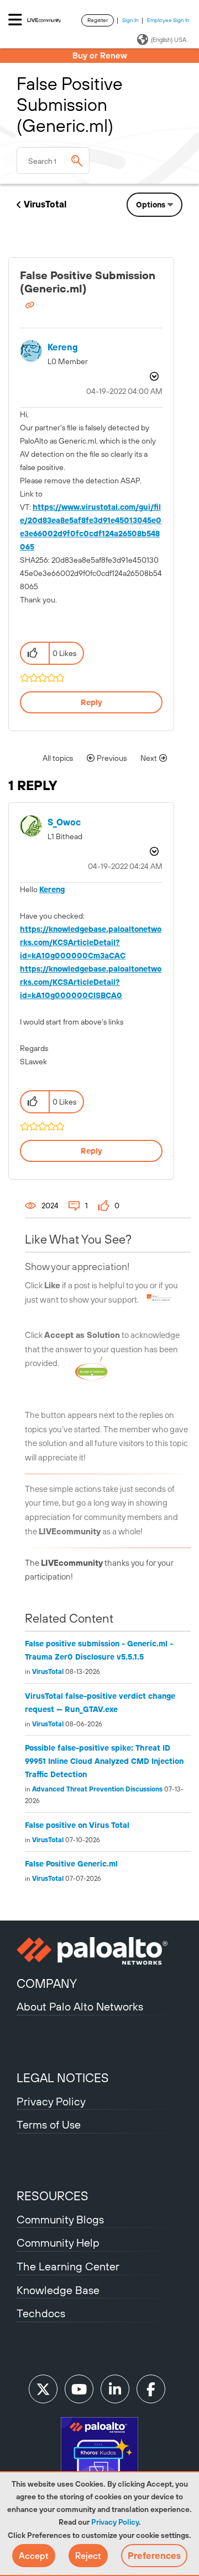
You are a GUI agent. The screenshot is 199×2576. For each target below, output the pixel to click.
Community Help (58, 2242)
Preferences (154, 2556)
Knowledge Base (58, 2290)
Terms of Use (49, 2124)
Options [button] (151, 205)
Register (98, 20)
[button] (34, 2556)
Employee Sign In (168, 20)
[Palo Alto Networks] (99, 1951)
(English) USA (169, 40)
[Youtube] (79, 2389)
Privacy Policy (115, 2522)
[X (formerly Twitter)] (43, 2389)
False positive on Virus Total (77, 1825)
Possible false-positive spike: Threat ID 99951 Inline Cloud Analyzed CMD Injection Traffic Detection (104, 1761)
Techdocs (41, 2313)
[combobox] (53, 161)
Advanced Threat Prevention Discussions (97, 1789)
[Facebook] (151, 2389)
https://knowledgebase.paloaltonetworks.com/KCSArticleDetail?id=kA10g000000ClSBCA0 (91, 982)
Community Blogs (60, 2219)
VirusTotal (45, 204)
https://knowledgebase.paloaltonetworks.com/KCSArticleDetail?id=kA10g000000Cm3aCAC (91, 942)
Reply (91, 702)
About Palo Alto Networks (80, 2006)
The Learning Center (68, 2266)
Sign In (130, 20)
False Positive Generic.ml (71, 1864)
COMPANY (47, 1983)
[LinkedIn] (115, 2389)
